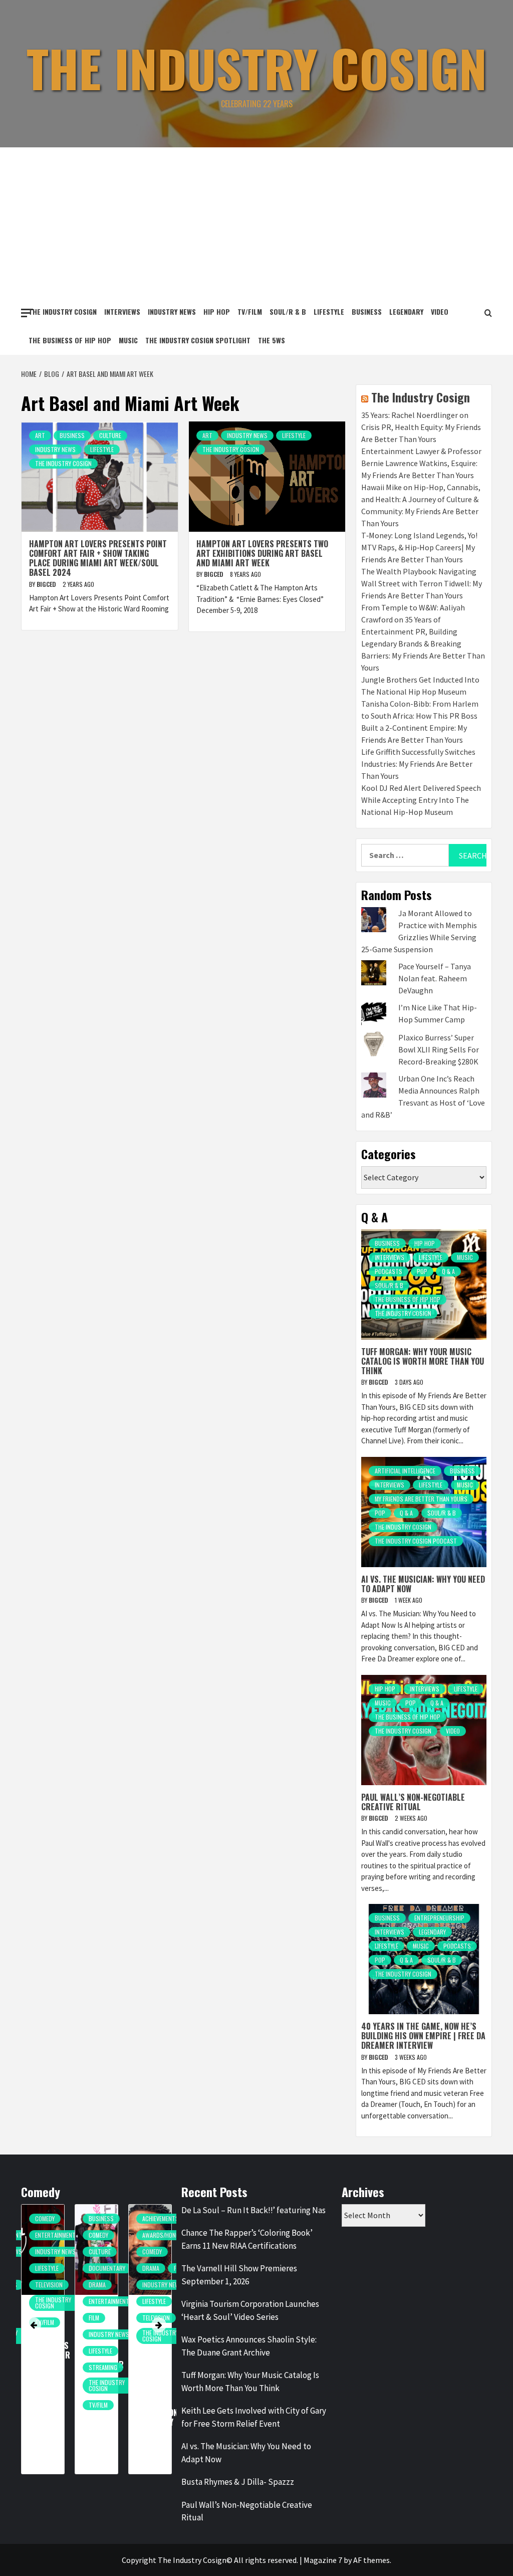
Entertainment (72, 2301)
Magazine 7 (323, 2560)
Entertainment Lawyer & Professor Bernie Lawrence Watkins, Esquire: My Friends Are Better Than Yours (421, 463)
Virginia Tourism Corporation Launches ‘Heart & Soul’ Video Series (250, 2310)
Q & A (448, 1271)
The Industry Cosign (257, 68)
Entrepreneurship (439, 1918)
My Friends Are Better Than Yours (421, 1499)
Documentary (70, 2268)
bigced (47, 584)
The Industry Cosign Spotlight (198, 340)
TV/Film (250, 311)
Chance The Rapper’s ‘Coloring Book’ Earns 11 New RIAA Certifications (247, 2239)
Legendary (406, 311)
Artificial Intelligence (405, 1471)
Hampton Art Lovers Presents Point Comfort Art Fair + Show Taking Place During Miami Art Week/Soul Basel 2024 (98, 558)
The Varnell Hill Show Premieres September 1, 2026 (239, 2275)
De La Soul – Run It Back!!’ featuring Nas (253, 2210)
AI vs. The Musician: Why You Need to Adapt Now (423, 1584)
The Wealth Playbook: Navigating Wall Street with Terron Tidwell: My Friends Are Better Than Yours (422, 583)
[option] (60, 2344)
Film (57, 2318)
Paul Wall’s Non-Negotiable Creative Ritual (413, 1802)
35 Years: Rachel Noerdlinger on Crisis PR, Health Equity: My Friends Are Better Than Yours (421, 427)
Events (169, 2251)
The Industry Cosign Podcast (416, 1541)
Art (40, 435)
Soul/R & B (288, 311)
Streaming (66, 2367)
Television (119, 2318)
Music (128, 340)
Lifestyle (329, 311)
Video (440, 311)
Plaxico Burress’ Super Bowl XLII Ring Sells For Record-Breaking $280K (439, 1049)
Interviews (122, 311)
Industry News (172, 311)
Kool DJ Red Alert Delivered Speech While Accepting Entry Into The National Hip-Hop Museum (421, 800)
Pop (422, 1271)
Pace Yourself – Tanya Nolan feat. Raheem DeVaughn (435, 978)
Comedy (62, 2235)
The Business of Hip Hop (70, 340)
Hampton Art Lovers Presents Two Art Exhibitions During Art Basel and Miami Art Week (262, 553)
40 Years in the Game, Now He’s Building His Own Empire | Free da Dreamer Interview (423, 2036)
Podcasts (389, 1271)
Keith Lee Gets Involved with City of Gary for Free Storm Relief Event (254, 2417)
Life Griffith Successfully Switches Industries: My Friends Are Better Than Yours (418, 764)
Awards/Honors (128, 2235)
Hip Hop (217, 311)
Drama (61, 2285)
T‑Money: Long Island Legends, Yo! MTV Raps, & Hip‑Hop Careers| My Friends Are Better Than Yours (419, 547)
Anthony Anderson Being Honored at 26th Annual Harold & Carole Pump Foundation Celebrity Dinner (120, 2369)
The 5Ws (272, 340)
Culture (110, 435)
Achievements (124, 2218)
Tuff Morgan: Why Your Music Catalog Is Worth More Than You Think (423, 1361)
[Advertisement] (256, 223)
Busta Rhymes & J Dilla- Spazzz (238, 2482)
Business (367, 311)
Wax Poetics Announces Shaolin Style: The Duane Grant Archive (249, 2346)
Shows (169, 2301)
